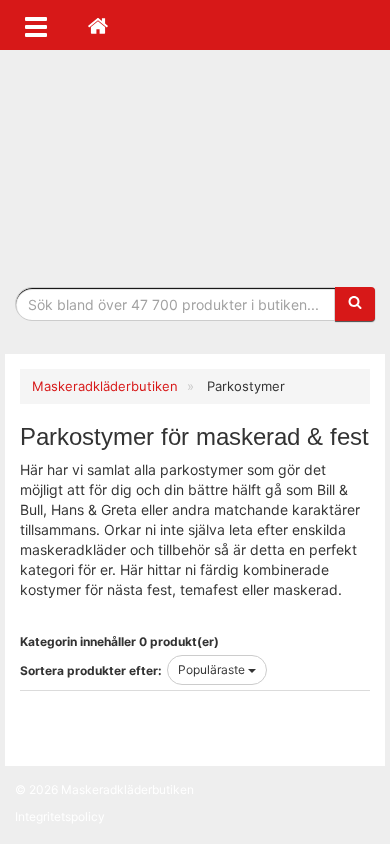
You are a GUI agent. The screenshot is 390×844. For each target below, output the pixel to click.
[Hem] (98, 25)
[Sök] (355, 304)
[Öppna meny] (36, 25)
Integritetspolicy (60, 816)
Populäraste (213, 669)
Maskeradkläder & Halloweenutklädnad (195, 168)
